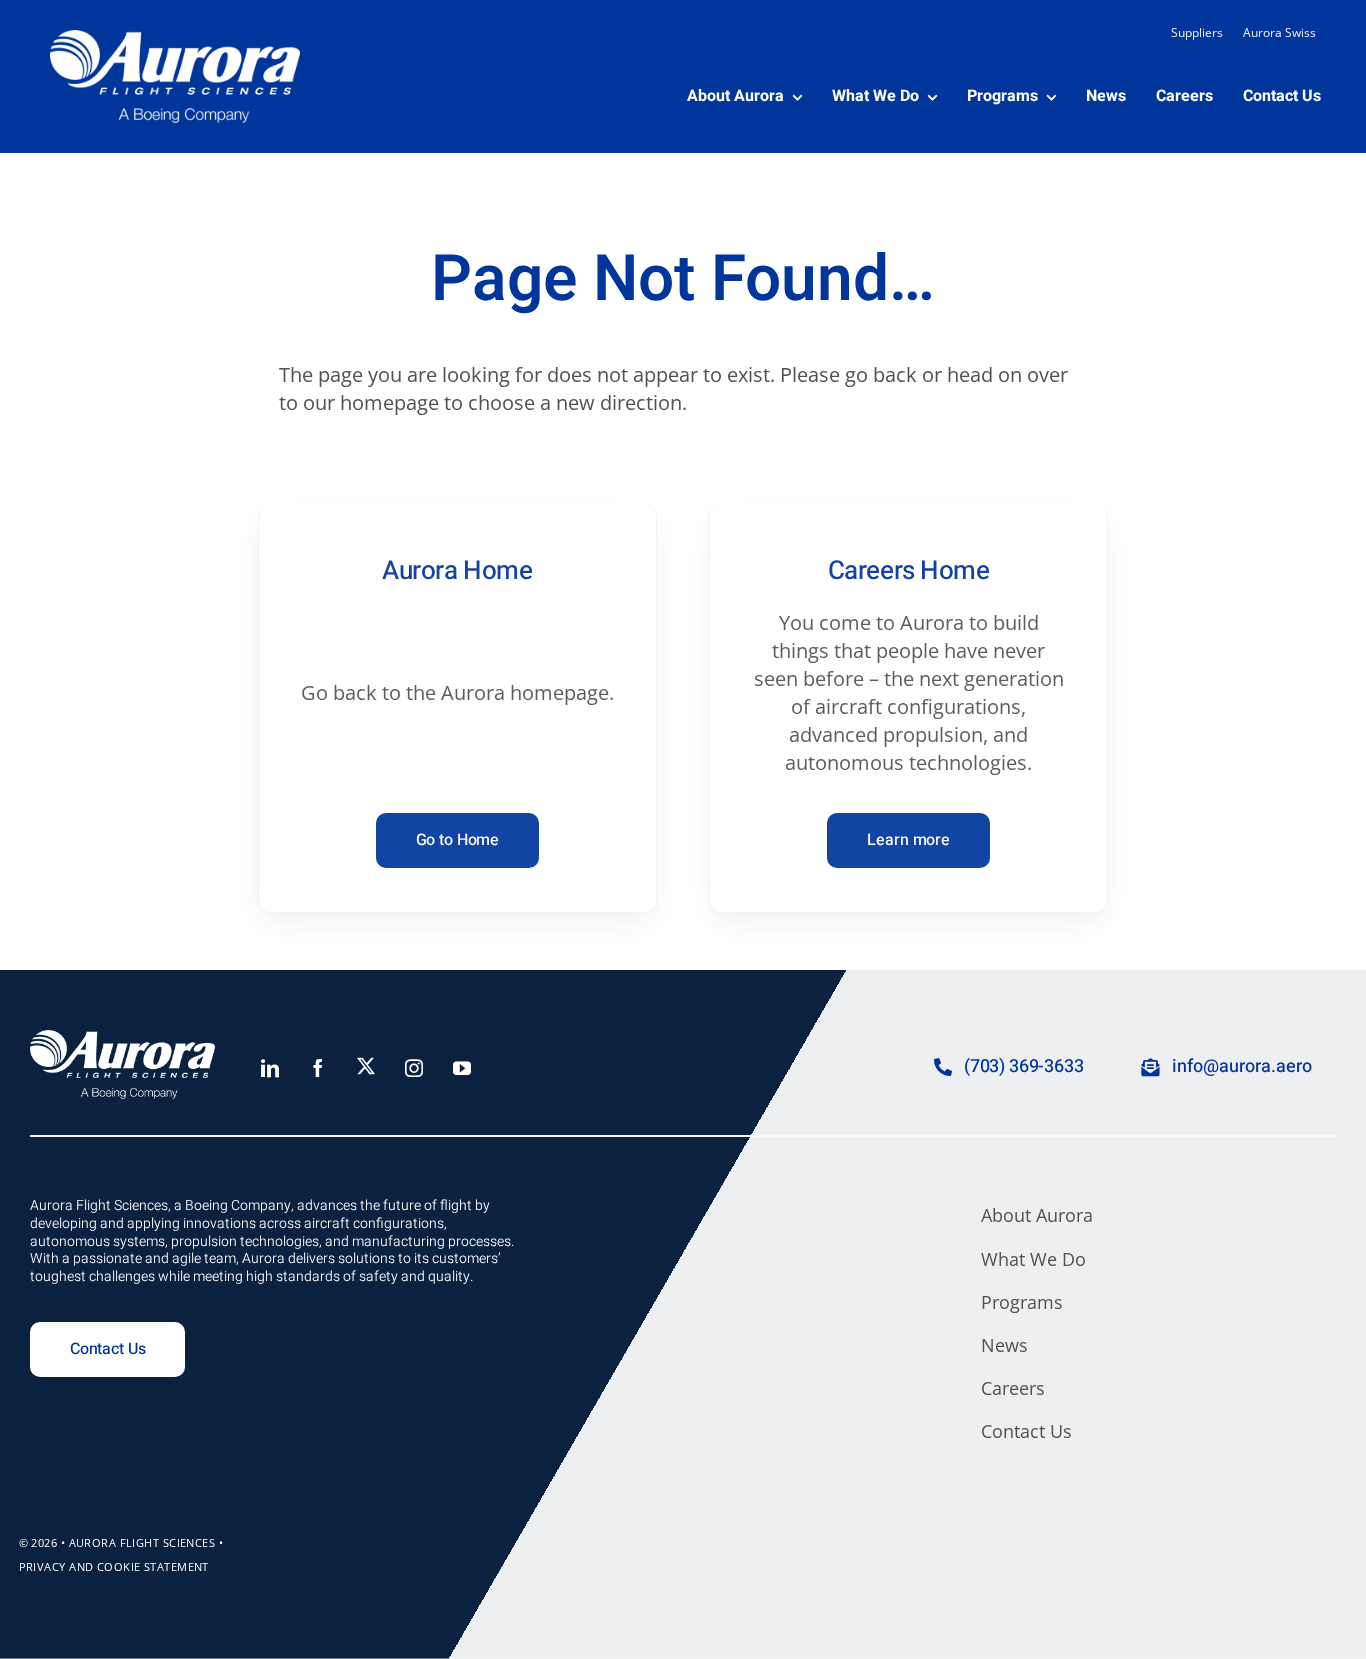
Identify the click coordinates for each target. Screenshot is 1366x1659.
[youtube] (462, 1068)
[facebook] (318, 1068)
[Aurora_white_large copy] (175, 39)
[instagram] (414, 1068)
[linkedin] (270, 1068)
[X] (366, 1066)
